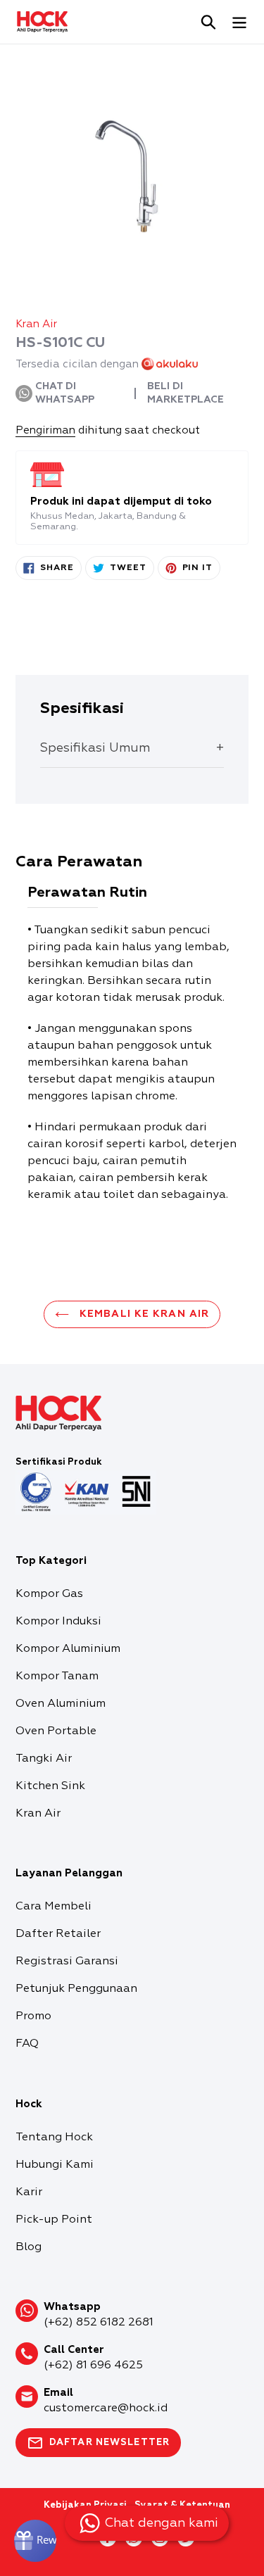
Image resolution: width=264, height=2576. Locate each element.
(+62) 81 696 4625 (93, 2366)
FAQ (27, 2044)
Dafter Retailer (58, 1934)
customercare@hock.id (106, 2408)
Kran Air (38, 1814)
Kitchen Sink (50, 1786)
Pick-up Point (54, 2220)
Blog (29, 2247)
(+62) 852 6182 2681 (99, 2323)
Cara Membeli (54, 1907)
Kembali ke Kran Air (143, 1314)
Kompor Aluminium (68, 1649)
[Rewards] (35, 2541)
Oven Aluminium (61, 1704)
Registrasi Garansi (67, 1962)
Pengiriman (45, 430)
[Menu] (239, 22)
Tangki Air (44, 1759)
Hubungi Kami (55, 2165)
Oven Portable (56, 1731)
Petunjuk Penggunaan (76, 1989)
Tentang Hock (54, 2138)
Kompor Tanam (57, 1677)
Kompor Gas (49, 1594)
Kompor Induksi (58, 1622)
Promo (33, 2016)
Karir (29, 2192)
